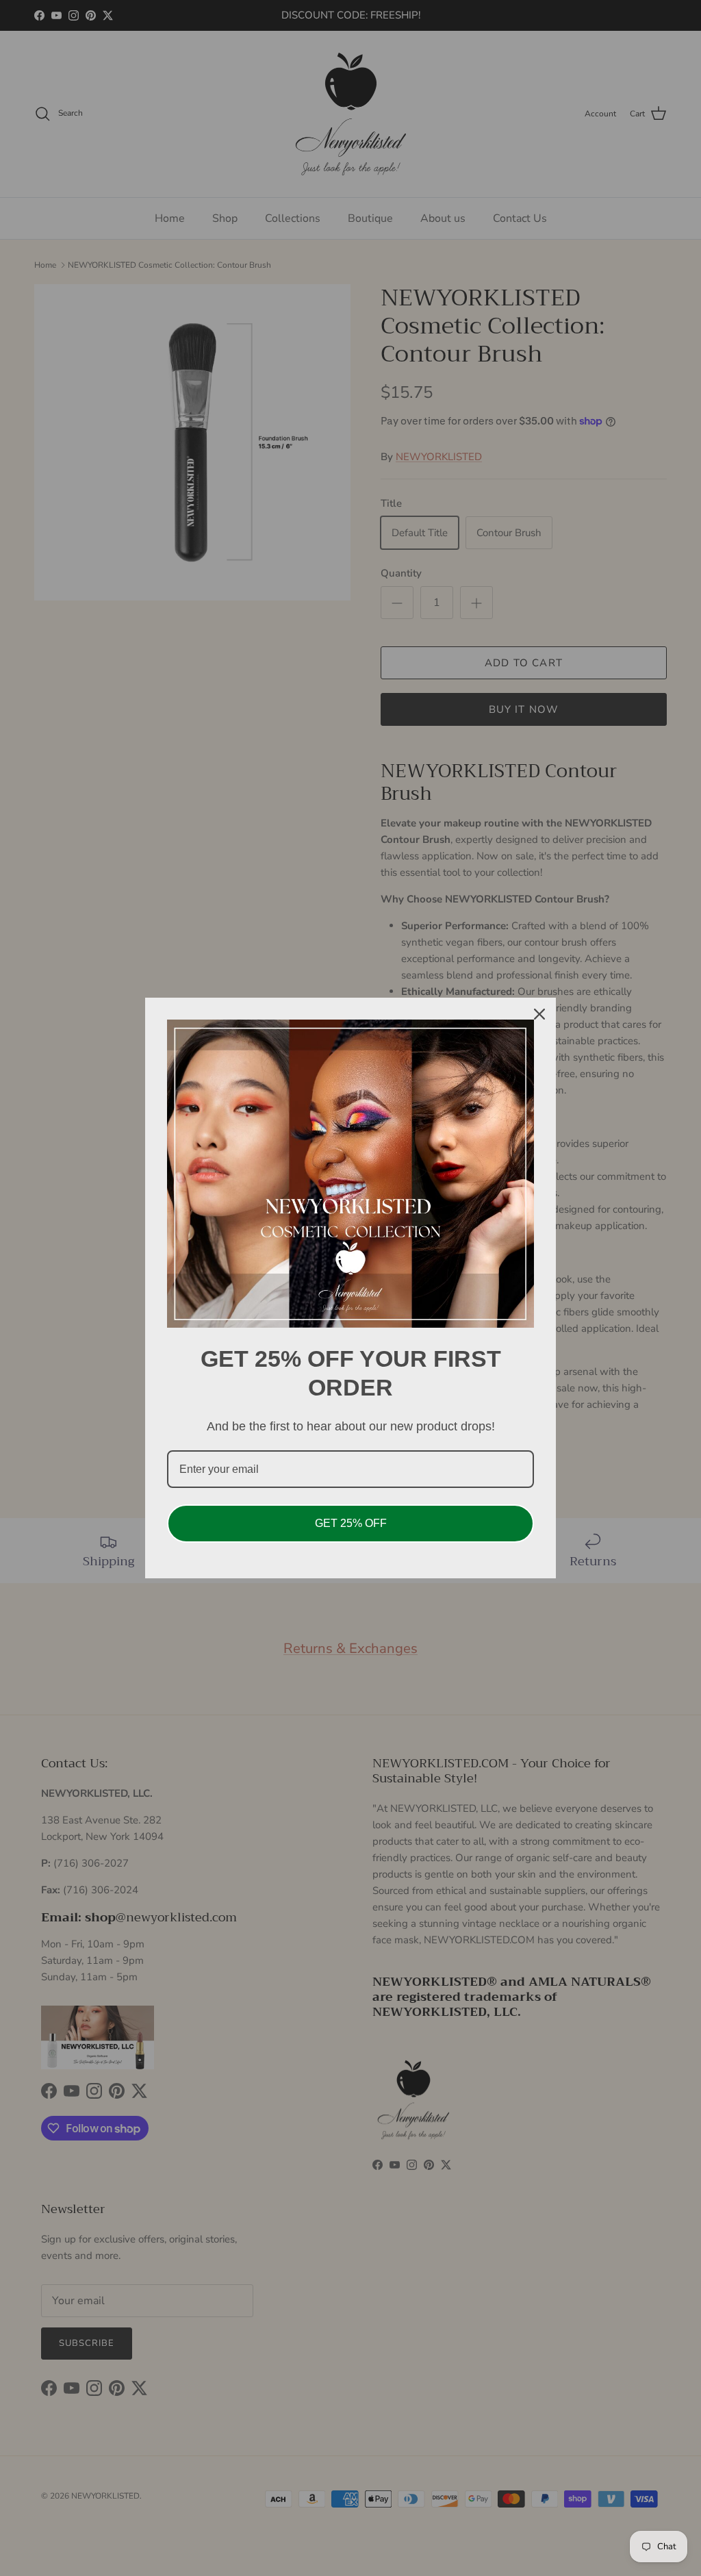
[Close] (539, 1014)
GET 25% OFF (351, 1523)
